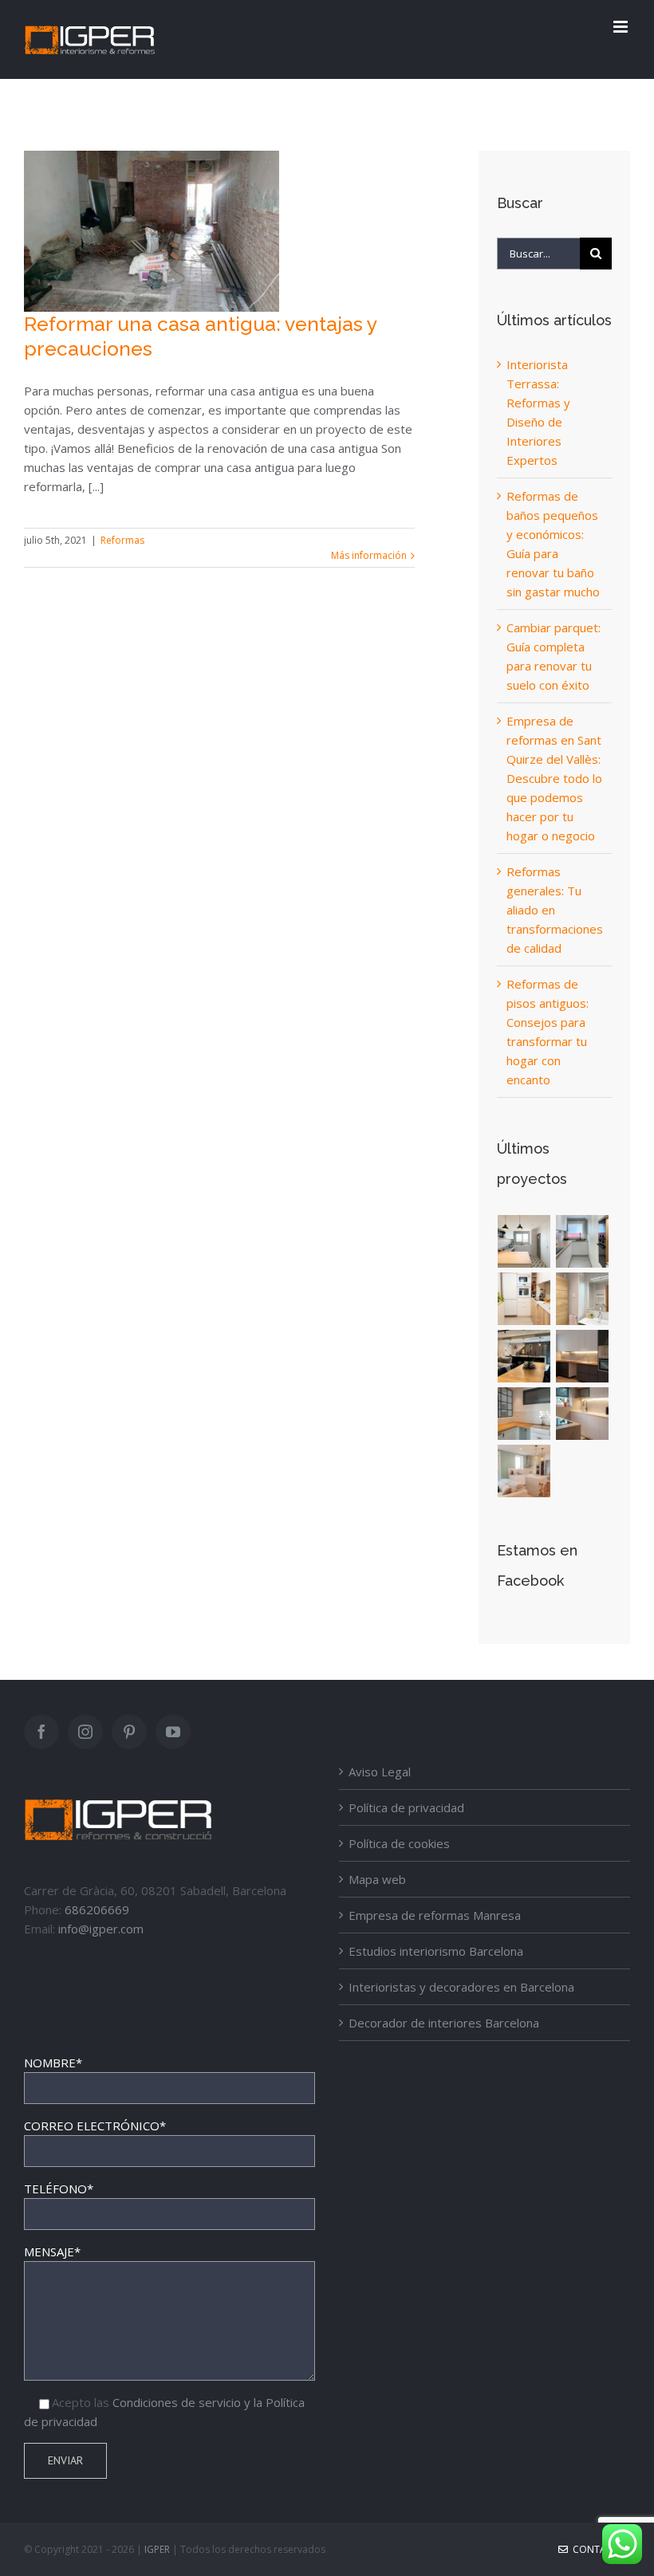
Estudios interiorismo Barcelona (436, 1951)
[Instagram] (85, 1732)
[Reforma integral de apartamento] (583, 1356)
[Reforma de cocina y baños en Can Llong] (583, 1241)
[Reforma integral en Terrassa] (583, 1414)
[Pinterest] (129, 1732)
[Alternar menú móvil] (622, 27)
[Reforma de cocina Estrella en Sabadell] (524, 1299)
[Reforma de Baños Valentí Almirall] (583, 1299)
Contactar (599, 2549)
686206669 (97, 1909)
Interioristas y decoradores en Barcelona (461, 1987)
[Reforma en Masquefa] (524, 1241)
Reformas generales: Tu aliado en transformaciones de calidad (555, 910)
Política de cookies (399, 1843)
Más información (369, 555)
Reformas (122, 540)
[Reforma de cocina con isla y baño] (524, 1471)
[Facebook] (41, 1732)
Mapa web (377, 1879)
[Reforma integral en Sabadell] (524, 1414)
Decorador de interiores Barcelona (444, 2023)
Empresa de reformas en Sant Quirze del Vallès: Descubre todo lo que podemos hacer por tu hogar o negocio (554, 778)
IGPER (157, 2549)
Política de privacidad (406, 1807)
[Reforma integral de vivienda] (524, 1356)
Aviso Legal (380, 1772)
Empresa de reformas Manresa (435, 1915)
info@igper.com (101, 1929)
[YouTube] (173, 1732)
